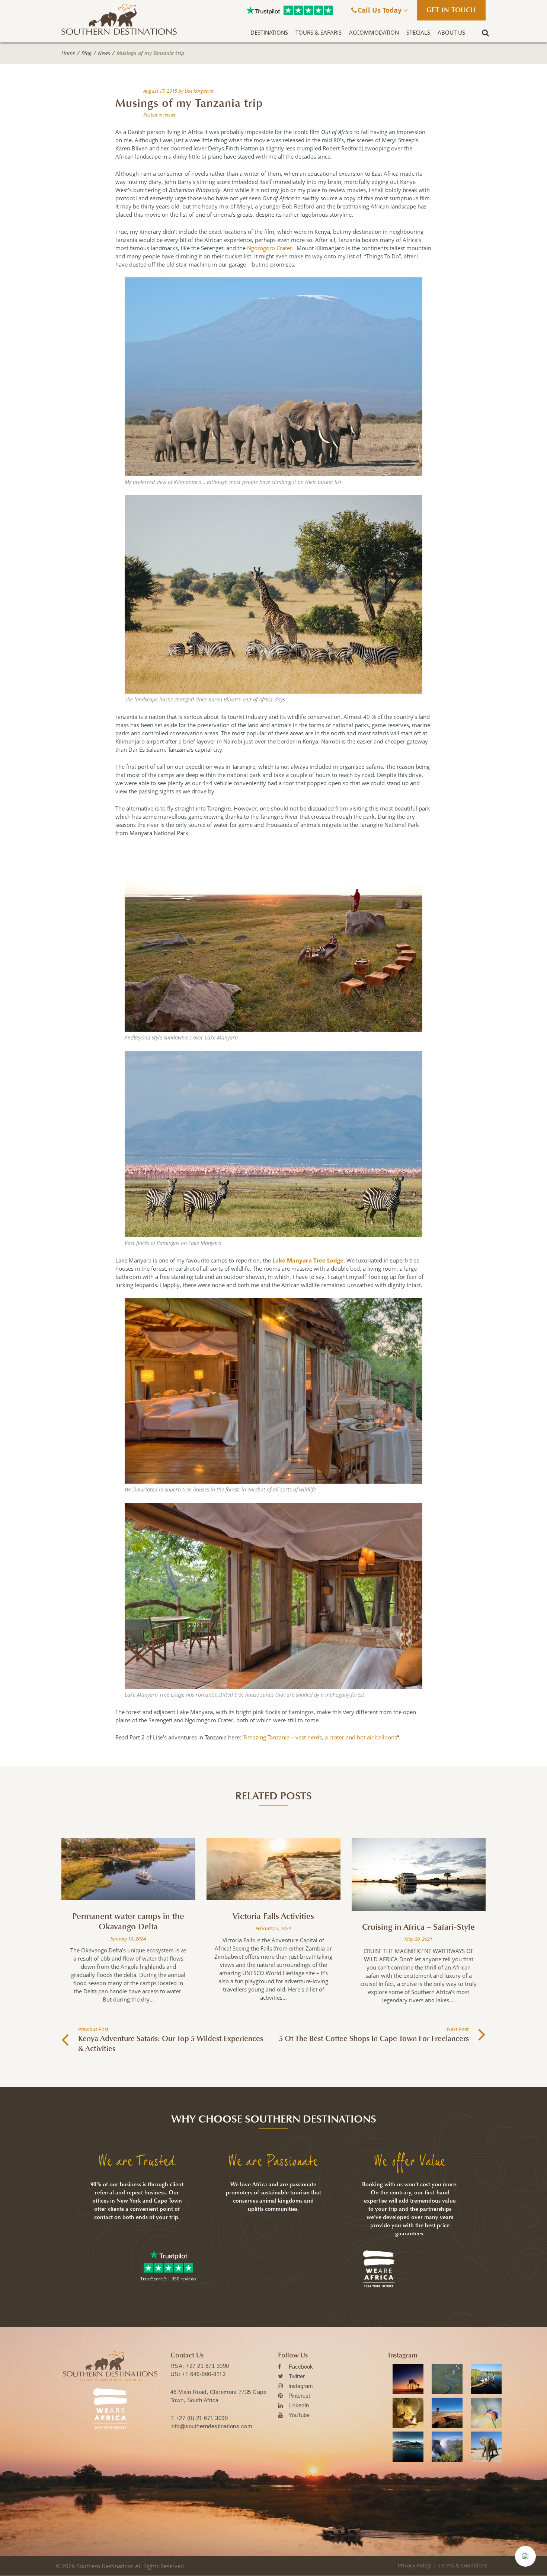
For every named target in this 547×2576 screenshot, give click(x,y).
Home (68, 53)
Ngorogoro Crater (270, 248)
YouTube (299, 2415)
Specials (418, 32)
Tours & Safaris (319, 32)
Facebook (301, 2367)
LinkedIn (299, 2405)
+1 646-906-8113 (204, 2374)
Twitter (297, 2376)
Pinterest (299, 2396)
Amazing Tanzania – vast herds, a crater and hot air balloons (321, 1737)
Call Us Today (380, 10)
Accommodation (374, 32)
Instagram (301, 2386)
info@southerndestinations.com (212, 2426)
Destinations (269, 32)
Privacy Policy (414, 2565)
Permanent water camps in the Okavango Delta (128, 1921)
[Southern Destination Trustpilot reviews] (263, 10)
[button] (525, 2556)
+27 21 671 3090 (207, 2366)
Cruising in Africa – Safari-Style (418, 1927)
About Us (451, 32)
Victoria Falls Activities (273, 1916)
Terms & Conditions (463, 2565)
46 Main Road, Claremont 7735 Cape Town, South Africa (219, 2396)
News (104, 53)
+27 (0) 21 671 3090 (202, 2418)
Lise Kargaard (199, 91)
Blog (87, 53)
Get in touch (451, 10)
